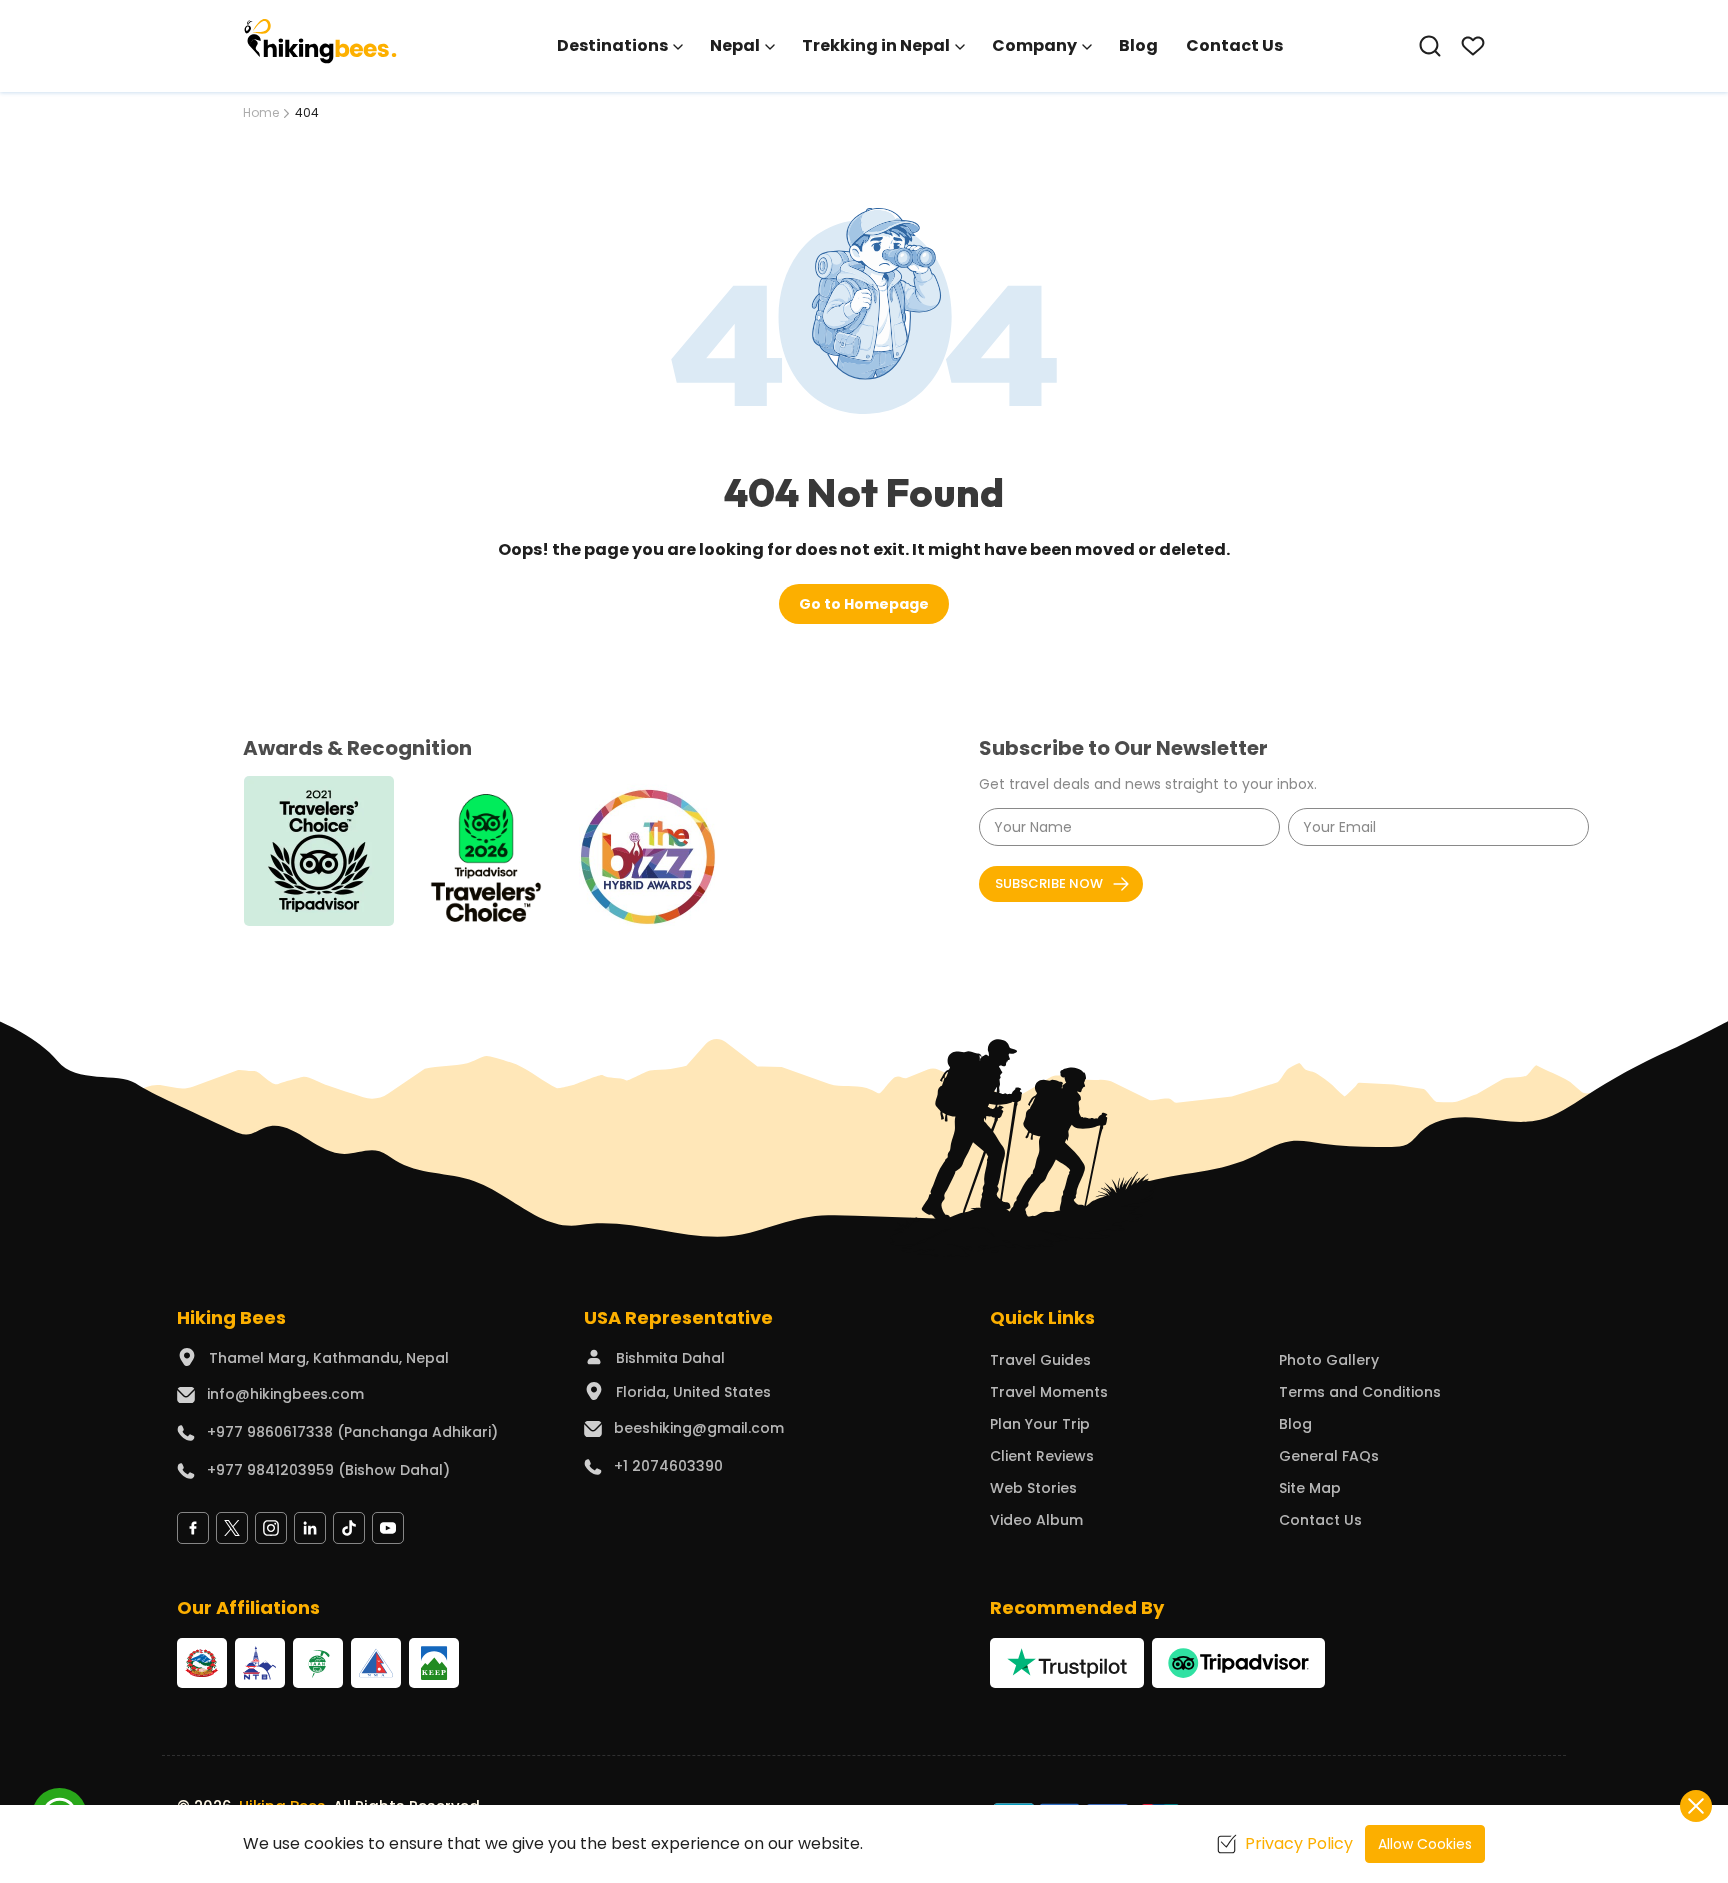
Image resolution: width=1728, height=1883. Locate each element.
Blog (1138, 45)
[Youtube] (388, 1528)
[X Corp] (232, 1528)
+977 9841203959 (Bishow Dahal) (328, 1470)
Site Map (1310, 1488)
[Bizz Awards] (655, 851)
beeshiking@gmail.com (699, 1428)
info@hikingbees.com (285, 1394)
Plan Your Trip (1040, 1424)
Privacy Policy (1299, 1843)
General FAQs (1329, 1456)
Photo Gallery (1329, 1360)
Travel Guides (1040, 1360)
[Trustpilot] (1067, 1663)
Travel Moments (1049, 1392)
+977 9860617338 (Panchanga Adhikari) (352, 1432)
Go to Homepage (864, 604)
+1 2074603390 (668, 1466)
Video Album (1036, 1520)
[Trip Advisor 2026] (487, 853)
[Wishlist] (1473, 46)
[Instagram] (271, 1528)
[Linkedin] (310, 1528)
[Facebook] (193, 1528)
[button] (1430, 46)
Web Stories (1033, 1488)
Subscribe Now (1049, 883)
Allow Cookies (1425, 1844)
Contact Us (1234, 45)
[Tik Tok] (349, 1528)
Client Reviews (1042, 1456)
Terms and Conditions (1360, 1392)
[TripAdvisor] (1238, 1663)
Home (261, 113)
